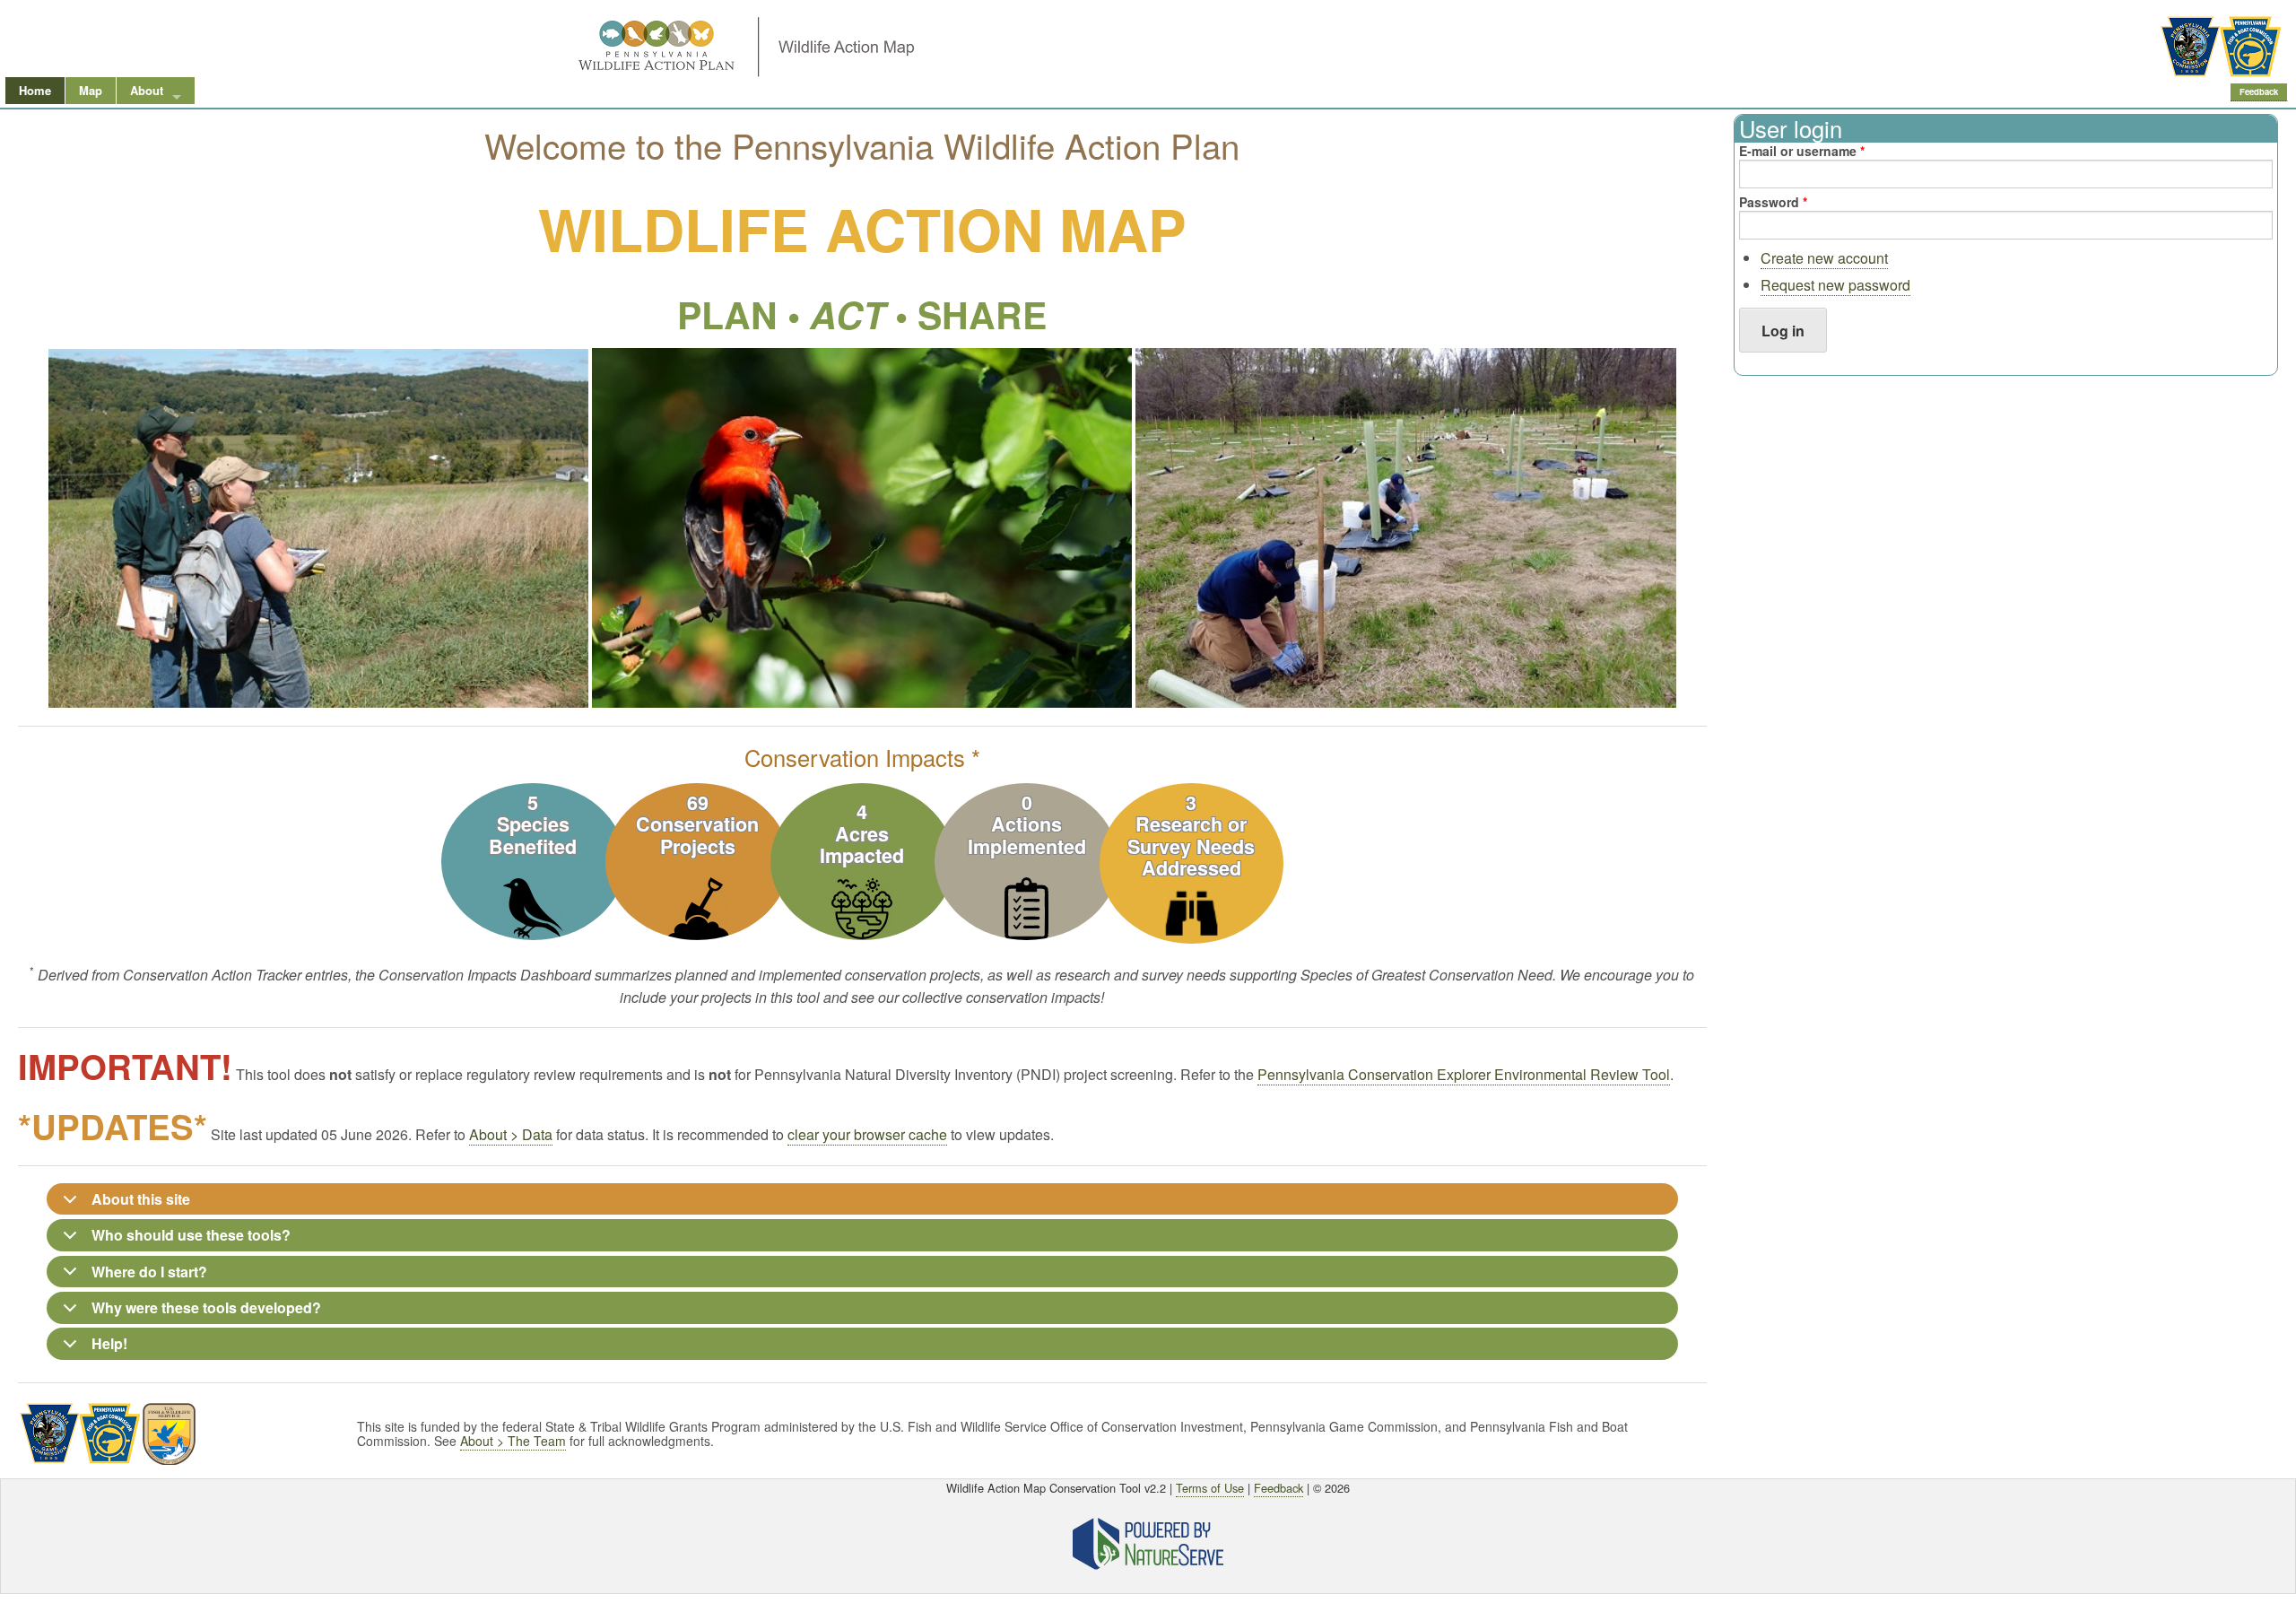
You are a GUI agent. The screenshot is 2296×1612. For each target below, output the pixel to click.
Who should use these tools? (191, 1235)
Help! (109, 1343)
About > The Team (513, 1441)
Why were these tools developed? (206, 1307)
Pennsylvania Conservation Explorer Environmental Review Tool (1464, 1074)
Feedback (2259, 91)
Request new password (1835, 285)
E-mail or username (1802, 151)
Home (35, 90)
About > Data (511, 1134)
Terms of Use (1210, 1488)
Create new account (1824, 258)
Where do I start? (149, 1272)
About (147, 90)
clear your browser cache (867, 1134)
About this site (141, 1199)
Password (1773, 202)
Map (91, 90)
